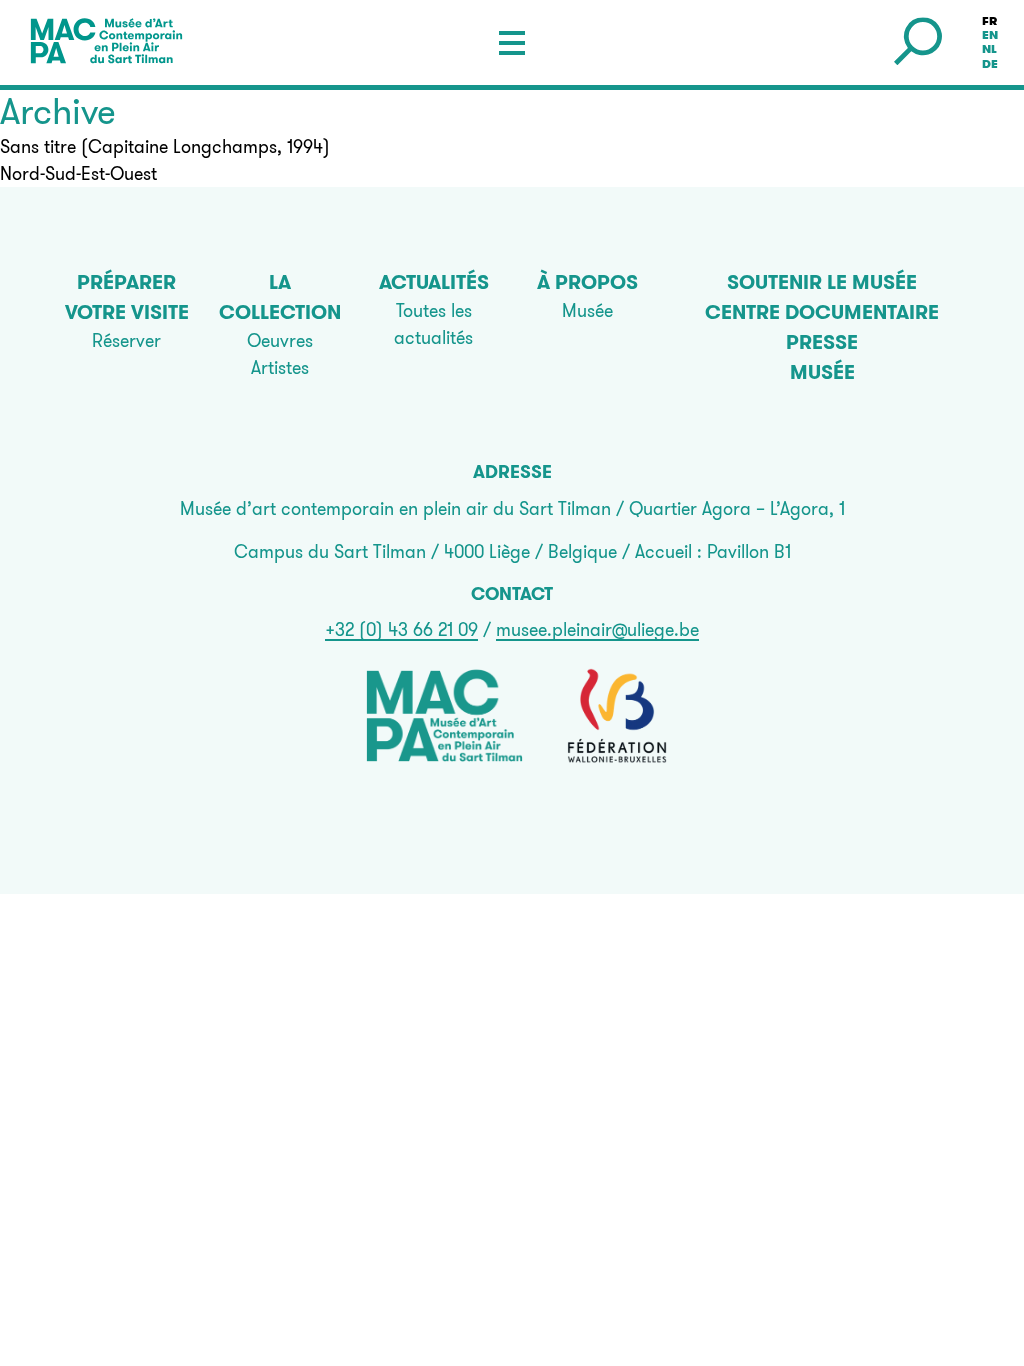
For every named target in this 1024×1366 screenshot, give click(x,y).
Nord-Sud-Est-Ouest (78, 173)
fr (989, 21)
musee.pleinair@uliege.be (597, 629)
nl (989, 50)
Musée (587, 310)
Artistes (280, 367)
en (990, 35)
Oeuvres (280, 340)
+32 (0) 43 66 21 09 (401, 629)
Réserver (126, 340)
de (990, 64)
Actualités (434, 282)
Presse (822, 342)
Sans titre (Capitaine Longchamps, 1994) (165, 146)
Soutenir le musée (822, 282)
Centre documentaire (822, 312)
